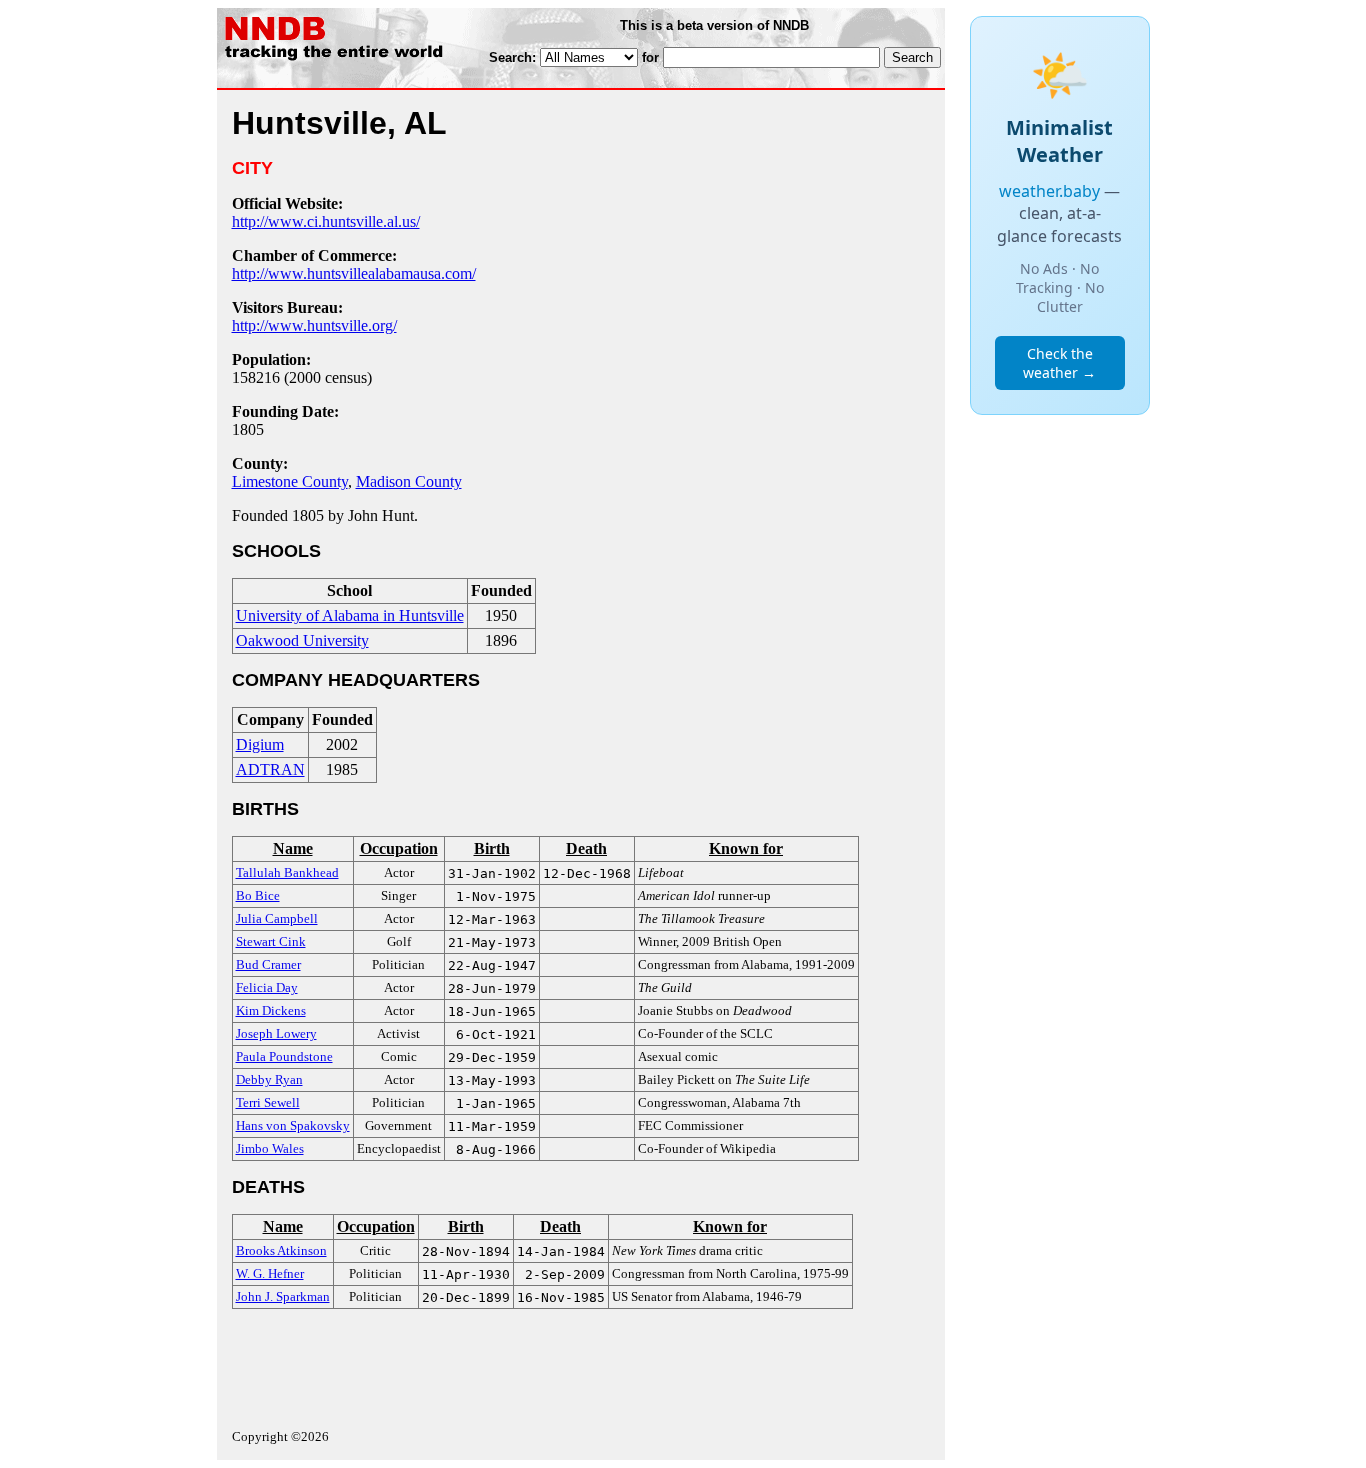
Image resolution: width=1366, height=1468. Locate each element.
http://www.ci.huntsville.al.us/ (326, 221)
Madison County (409, 481)
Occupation (399, 848)
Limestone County (290, 481)
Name (293, 848)
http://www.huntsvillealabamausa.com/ (354, 273)
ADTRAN (270, 769)
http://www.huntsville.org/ (314, 325)
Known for (746, 848)
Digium (260, 744)
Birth (492, 848)
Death (586, 848)
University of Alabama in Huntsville (350, 615)
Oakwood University (302, 640)
